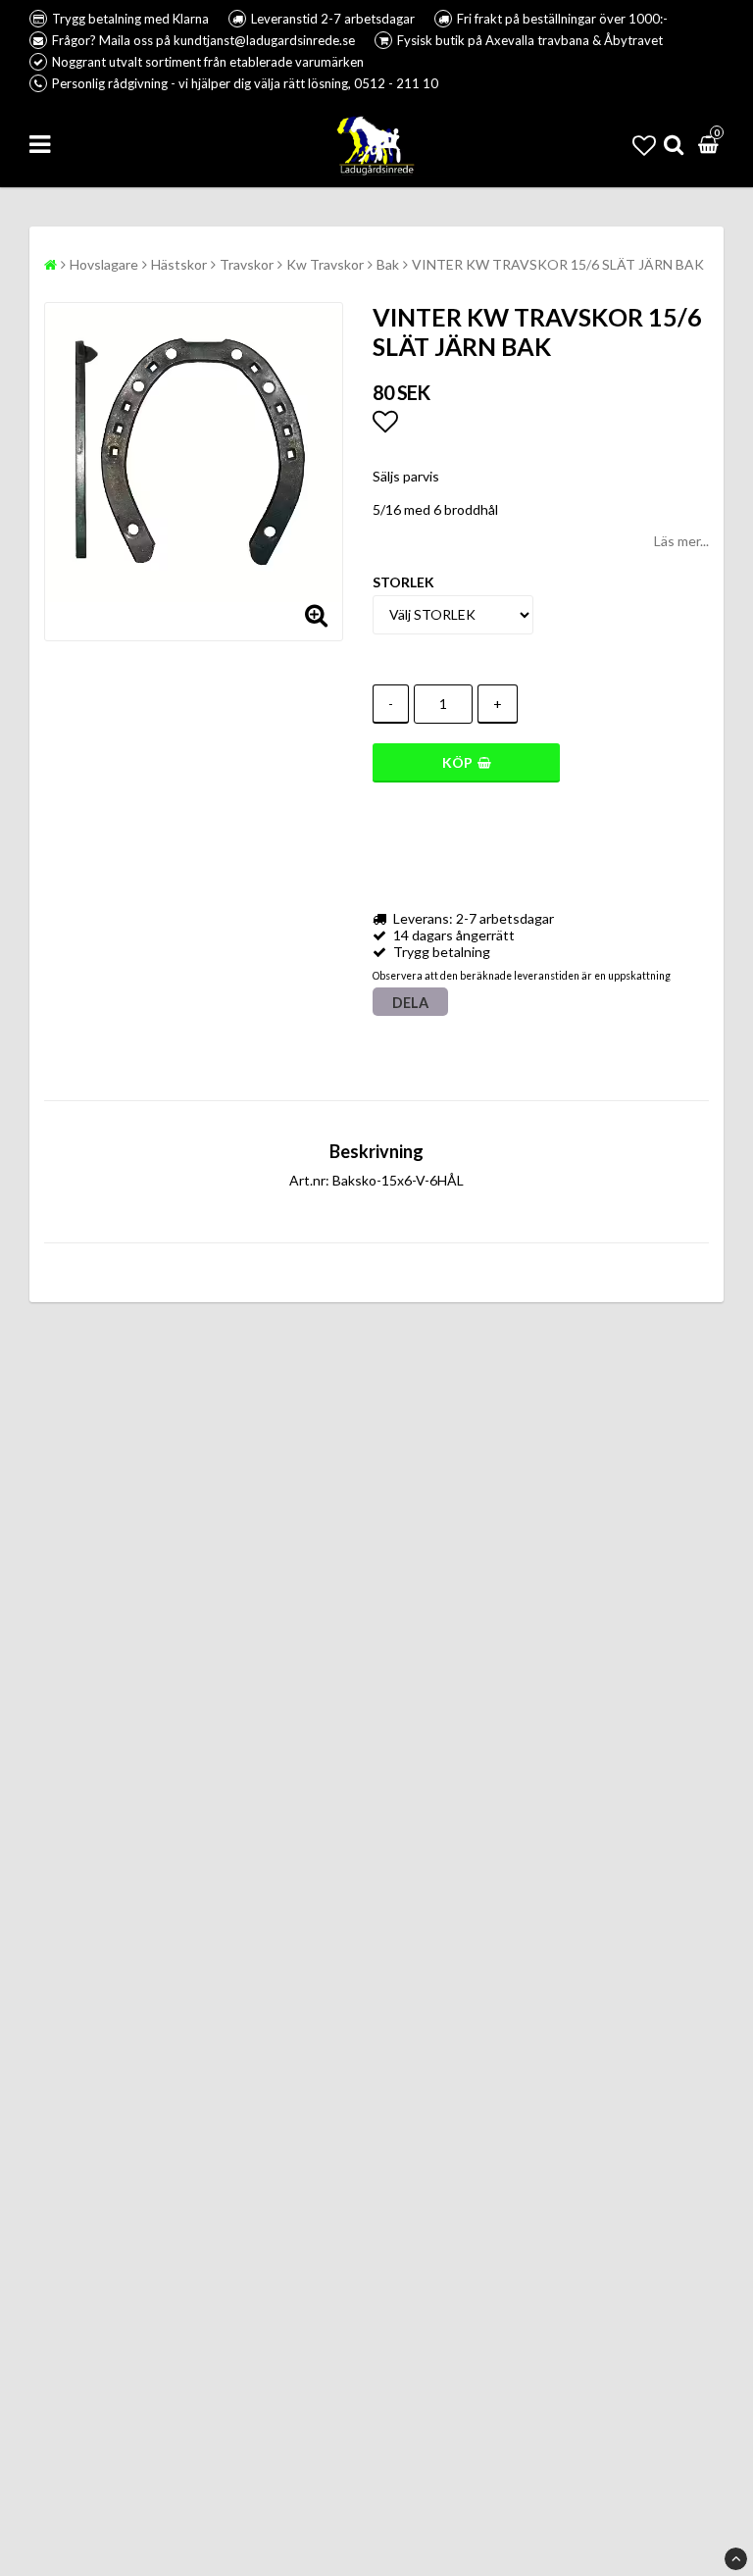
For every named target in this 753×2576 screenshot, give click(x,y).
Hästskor (179, 264)
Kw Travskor (325, 264)
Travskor (247, 264)
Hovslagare (104, 264)
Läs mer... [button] (681, 541)
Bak (388, 264)
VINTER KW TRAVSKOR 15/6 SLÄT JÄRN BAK (558, 264)
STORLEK (403, 582)
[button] (644, 145)
